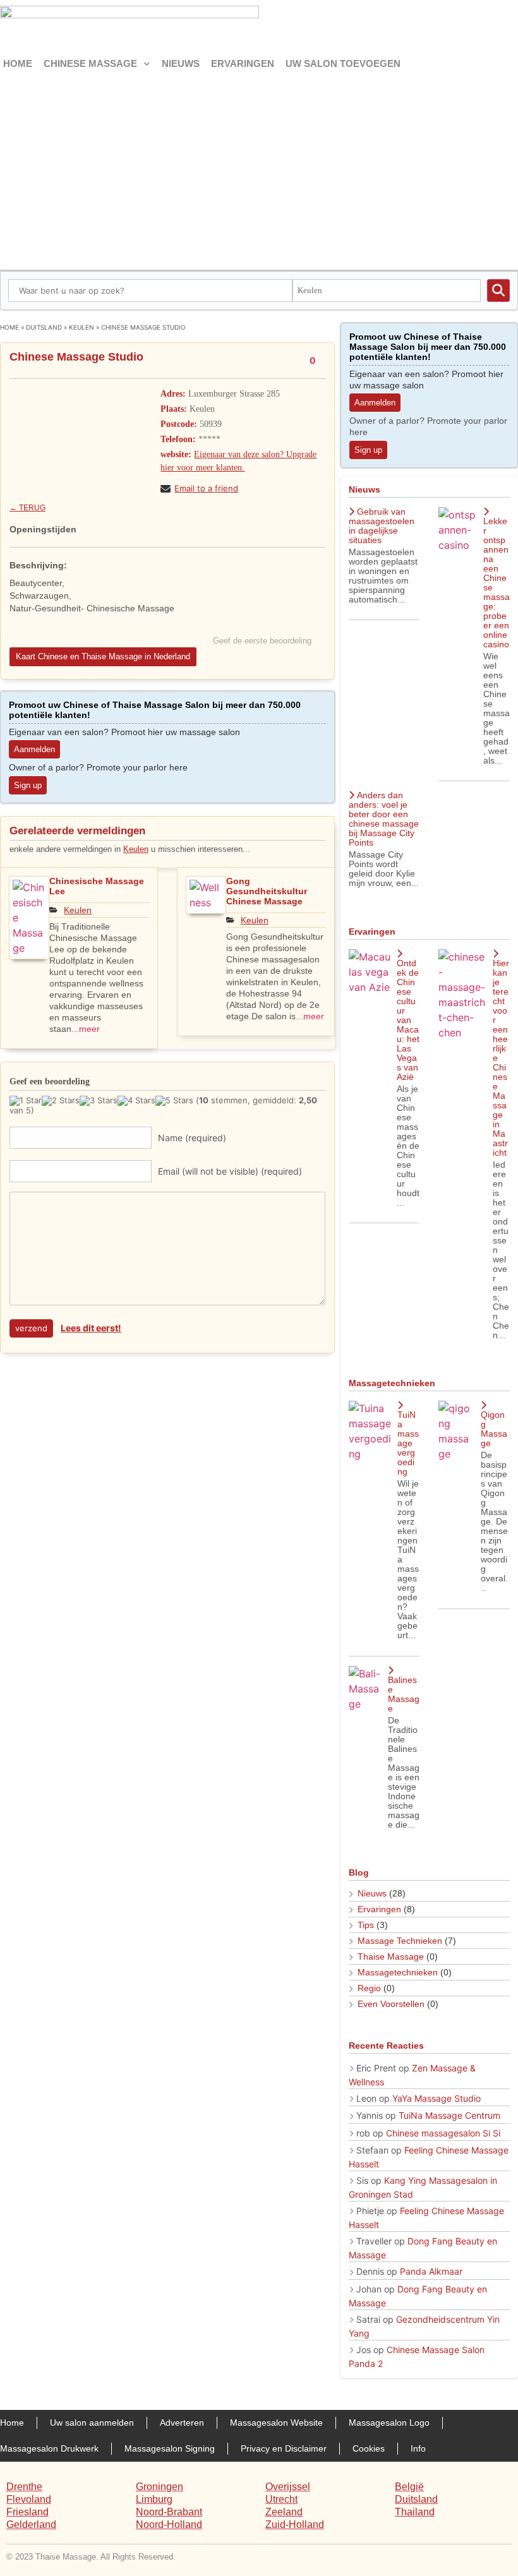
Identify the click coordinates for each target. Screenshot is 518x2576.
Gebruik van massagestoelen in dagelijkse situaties (382, 526)
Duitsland (44, 327)
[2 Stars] (61, 1101)
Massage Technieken (400, 1941)
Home (18, 63)
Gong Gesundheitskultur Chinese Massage (267, 891)
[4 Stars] (136, 1101)
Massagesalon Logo (389, 2423)
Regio (369, 1988)
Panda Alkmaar (431, 2271)
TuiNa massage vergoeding (408, 1443)
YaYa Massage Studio (437, 2098)
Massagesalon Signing (170, 2448)
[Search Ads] (498, 291)
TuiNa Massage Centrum (449, 2115)
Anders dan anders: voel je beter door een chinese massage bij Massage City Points (384, 819)
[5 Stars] (174, 1101)
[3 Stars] (99, 1101)
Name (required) (192, 1138)
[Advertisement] (259, 169)
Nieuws (181, 63)
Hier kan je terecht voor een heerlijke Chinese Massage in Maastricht (501, 1058)
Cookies (369, 2448)
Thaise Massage (391, 1956)
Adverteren (182, 2423)
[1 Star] (26, 1101)
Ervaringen (243, 63)
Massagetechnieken (398, 1972)
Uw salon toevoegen (343, 63)
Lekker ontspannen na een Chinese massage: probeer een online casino (497, 583)
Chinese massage (90, 63)
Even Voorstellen (391, 2004)
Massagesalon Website (276, 2423)
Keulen (81, 327)
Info (418, 2448)
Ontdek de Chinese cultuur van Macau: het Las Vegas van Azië (408, 1020)
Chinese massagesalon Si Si (443, 2133)
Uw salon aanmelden (92, 2423)
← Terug (27, 508)
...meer (86, 1029)
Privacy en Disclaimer (284, 2448)
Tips (366, 1925)
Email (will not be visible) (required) (230, 1171)
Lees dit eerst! (91, 1328)
